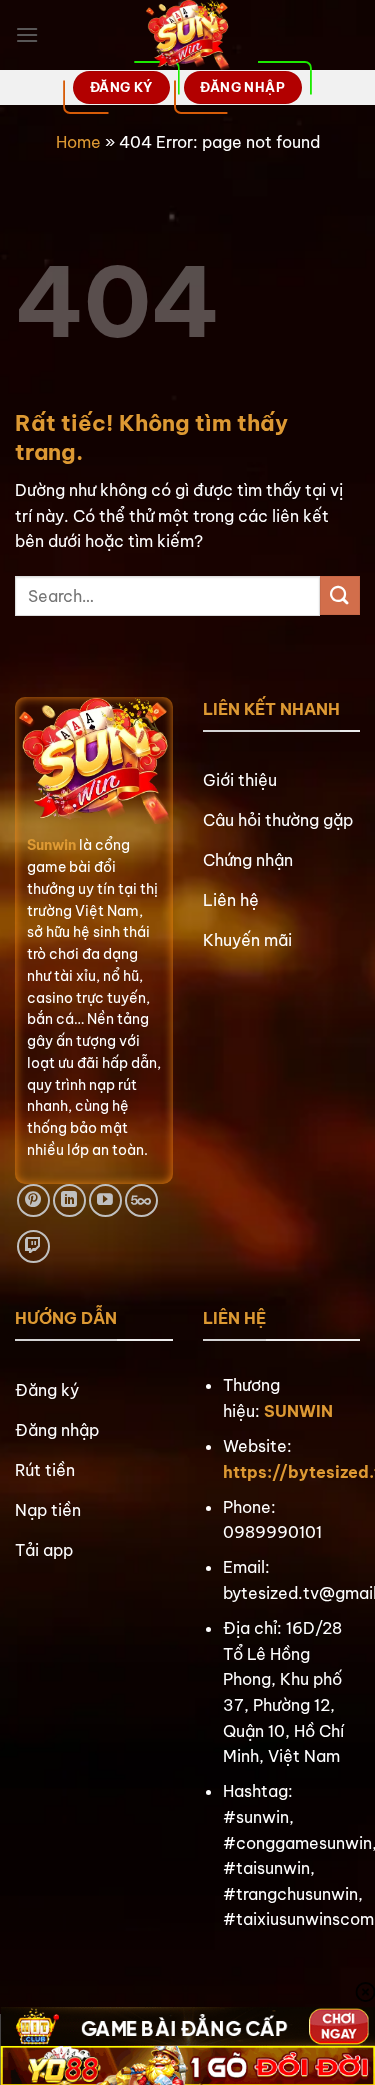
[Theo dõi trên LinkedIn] (69, 1200)
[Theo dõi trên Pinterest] (33, 1200)
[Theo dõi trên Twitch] (33, 1246)
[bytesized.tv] (187, 35)
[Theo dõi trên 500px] (141, 1200)
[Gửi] (340, 595)
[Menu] (27, 34)
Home (78, 142)
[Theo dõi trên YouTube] (105, 1200)
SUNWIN (298, 1411)
